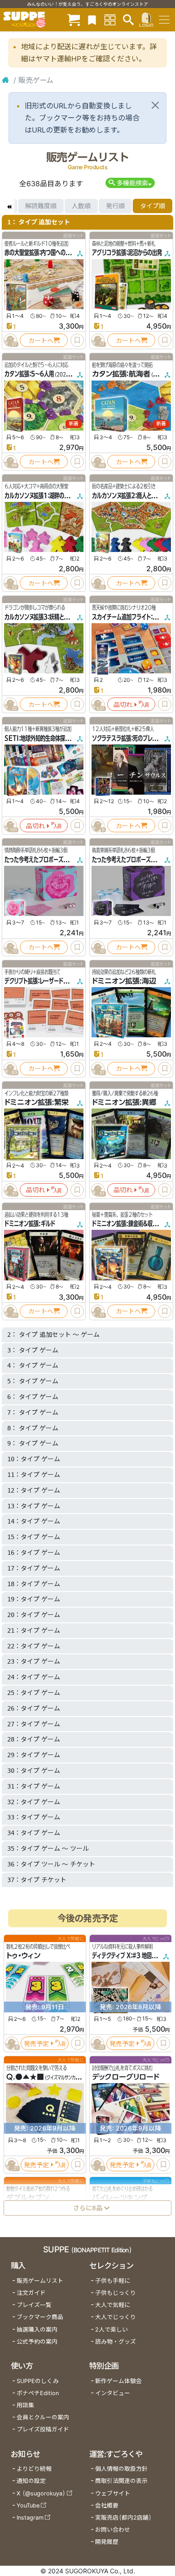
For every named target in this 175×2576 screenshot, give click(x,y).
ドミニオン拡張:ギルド (30, 1224)
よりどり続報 (34, 2469)
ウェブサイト (113, 2493)
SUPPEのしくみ (38, 2381)
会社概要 (107, 2505)
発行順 (115, 206)
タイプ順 (153, 206)
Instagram (30, 2518)
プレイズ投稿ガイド (43, 2429)
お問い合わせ (113, 2530)
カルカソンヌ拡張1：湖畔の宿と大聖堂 (46, 496)
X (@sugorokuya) (41, 2493)
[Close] (155, 105)
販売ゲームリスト (40, 2281)
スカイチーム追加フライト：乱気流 (130, 617)
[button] (130, 183)
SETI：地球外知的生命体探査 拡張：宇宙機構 (54, 738)
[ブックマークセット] (92, 19)
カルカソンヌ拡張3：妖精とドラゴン (44, 617)
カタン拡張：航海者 (121, 374)
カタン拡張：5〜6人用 (29, 374)
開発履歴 (107, 2542)
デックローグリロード (126, 2077)
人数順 (81, 206)
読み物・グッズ (116, 2342)
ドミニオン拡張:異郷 (124, 1102)
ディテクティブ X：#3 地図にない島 (132, 1956)
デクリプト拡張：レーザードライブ (41, 981)
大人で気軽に (113, 2305)
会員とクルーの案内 (43, 2417)
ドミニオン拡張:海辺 (124, 981)
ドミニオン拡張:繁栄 (37, 1102)
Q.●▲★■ (25, 2077)
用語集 (25, 2405)
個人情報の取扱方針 (121, 2469)
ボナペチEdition (38, 2393)
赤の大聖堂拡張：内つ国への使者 (40, 252)
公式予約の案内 (37, 2342)
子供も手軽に (113, 2281)
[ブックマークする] (77, 340)
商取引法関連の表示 (121, 2481)
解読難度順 (41, 206)
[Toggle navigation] (164, 20)
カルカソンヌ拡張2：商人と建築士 (129, 496)
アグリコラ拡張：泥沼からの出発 (127, 252)
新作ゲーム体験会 (118, 2381)
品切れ (123, 704)
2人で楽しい (112, 2330)
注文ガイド (31, 2293)
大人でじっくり (116, 2317)
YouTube (28, 2505)
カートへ (41, 340)
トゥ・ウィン (23, 1956)
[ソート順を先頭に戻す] (9, 206)
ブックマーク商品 (40, 2317)
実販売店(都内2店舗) (123, 2518)
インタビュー (113, 2393)
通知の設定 (31, 2481)
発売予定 (36, 2043)
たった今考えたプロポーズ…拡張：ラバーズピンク (59, 860)
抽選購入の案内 (37, 2330)
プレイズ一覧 (34, 2305)
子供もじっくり (116, 2293)
